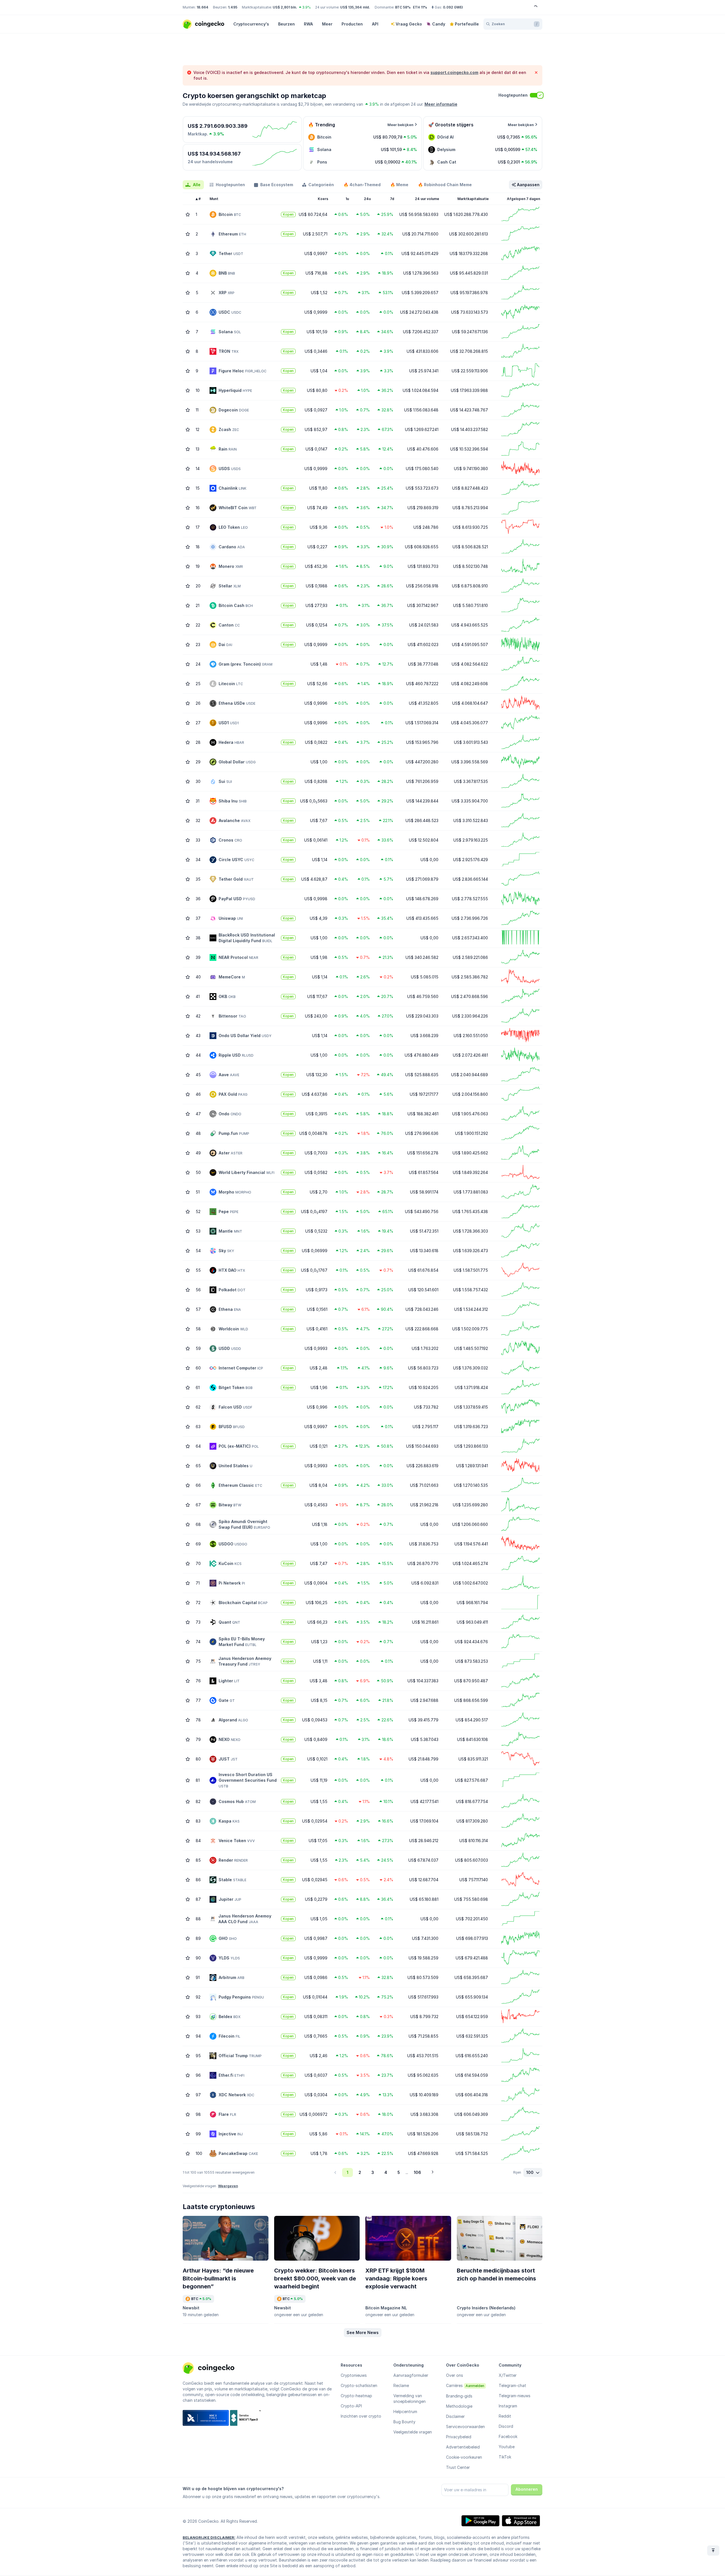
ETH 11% (420, 7)
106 (417, 2172)
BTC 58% (403, 7)
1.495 (233, 7)
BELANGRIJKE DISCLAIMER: (209, 2537)
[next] (432, 2172)
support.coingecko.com (454, 72)
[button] (363, 2333)
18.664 (202, 7)
